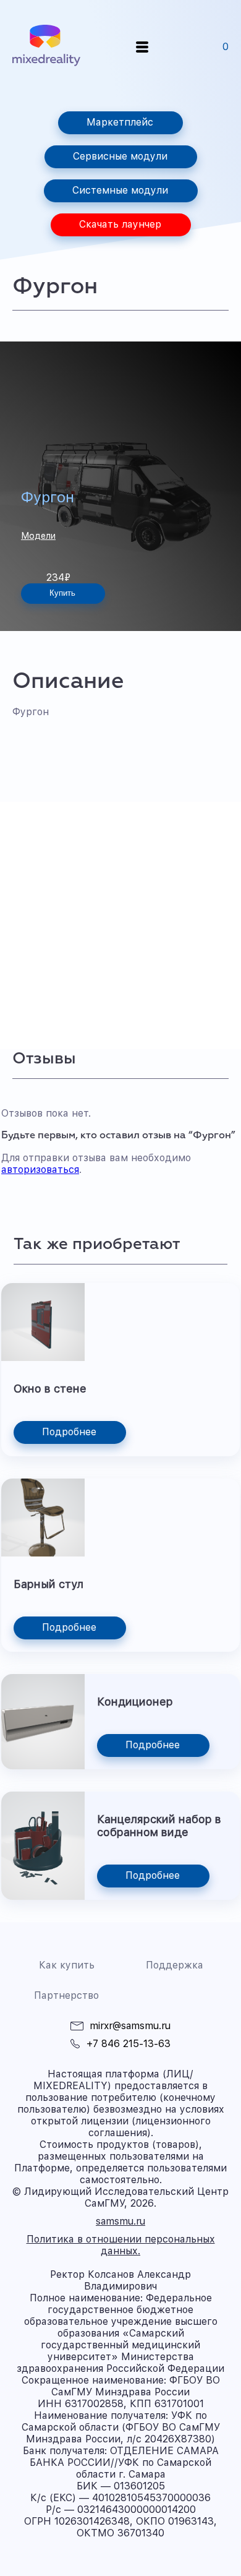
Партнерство (66, 1995)
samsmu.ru (120, 2221)
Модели (38, 536)
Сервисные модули (120, 156)
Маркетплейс (120, 122)
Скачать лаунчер (120, 224)
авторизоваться (40, 1170)
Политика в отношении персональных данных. (121, 2245)
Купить (62, 593)
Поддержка (175, 1965)
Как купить (67, 1965)
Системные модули (120, 190)
